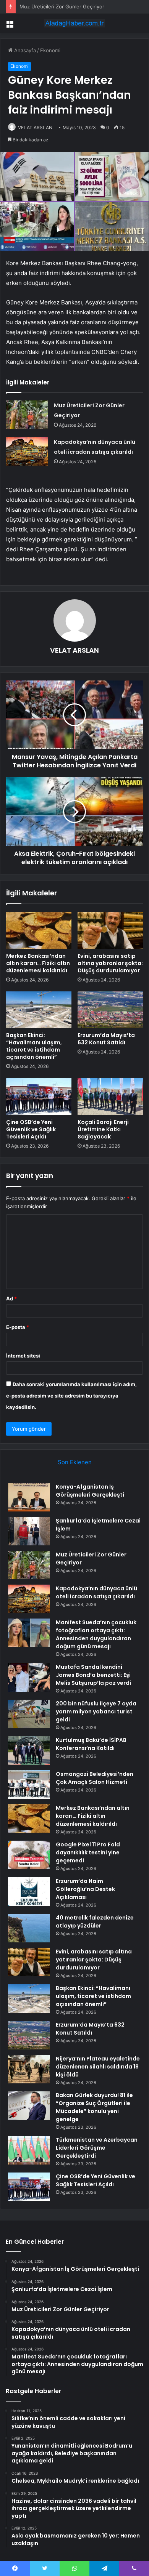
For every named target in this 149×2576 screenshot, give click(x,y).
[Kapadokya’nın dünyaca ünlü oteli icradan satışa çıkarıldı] (27, 451)
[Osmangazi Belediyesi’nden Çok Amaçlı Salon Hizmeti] (29, 1784)
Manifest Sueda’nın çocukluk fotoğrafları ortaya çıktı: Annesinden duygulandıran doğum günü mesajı (96, 1634)
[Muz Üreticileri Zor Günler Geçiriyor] (27, 415)
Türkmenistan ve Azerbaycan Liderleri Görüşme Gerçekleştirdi (97, 2148)
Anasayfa (24, 50)
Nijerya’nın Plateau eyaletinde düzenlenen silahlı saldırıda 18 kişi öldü (98, 2067)
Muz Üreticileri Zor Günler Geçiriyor (62, 6)
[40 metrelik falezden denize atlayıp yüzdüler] (29, 1928)
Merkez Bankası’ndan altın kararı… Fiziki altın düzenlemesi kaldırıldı (38, 963)
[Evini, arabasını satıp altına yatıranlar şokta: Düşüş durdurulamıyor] (110, 930)
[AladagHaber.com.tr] (74, 23)
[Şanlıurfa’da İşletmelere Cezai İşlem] (29, 1531)
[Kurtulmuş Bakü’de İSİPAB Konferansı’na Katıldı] (29, 1751)
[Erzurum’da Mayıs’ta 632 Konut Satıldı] (110, 1010)
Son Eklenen (75, 1462)
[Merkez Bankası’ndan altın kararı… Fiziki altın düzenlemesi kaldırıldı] (39, 930)
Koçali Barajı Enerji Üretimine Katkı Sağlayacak (103, 1129)
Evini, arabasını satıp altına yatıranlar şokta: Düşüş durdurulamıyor (110, 963)
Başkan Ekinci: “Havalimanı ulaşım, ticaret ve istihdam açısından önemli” (34, 1046)
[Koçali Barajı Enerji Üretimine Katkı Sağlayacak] (110, 1096)
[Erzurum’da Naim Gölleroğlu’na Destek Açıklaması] (29, 1892)
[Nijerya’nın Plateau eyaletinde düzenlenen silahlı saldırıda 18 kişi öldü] (29, 2069)
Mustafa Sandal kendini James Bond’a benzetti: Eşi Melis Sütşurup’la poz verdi (93, 1675)
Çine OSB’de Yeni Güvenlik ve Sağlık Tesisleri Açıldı (31, 1129)
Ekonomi (50, 50)
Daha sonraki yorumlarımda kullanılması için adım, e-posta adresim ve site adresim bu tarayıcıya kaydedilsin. (71, 1396)
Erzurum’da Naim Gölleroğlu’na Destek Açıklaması (85, 1889)
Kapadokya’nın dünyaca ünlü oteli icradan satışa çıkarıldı (96, 1592)
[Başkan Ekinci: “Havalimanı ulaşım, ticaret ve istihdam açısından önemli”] (39, 1010)
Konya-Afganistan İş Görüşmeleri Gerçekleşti (90, 1491)
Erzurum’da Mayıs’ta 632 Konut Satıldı (106, 1039)
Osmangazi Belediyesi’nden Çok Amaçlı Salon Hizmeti (95, 1778)
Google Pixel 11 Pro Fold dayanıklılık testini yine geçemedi (88, 1852)
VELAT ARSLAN (35, 127)
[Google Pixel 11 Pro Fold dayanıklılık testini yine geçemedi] (29, 1855)
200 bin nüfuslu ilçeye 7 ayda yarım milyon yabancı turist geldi (96, 1711)
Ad (11, 1298)
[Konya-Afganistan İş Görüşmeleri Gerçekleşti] (29, 1497)
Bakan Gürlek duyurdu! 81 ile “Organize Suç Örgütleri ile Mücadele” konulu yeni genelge (94, 2107)
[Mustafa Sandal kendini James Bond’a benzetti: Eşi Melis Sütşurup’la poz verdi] (29, 1677)
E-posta (18, 1327)
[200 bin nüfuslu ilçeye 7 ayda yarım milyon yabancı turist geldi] (29, 1714)
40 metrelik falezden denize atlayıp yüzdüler (95, 1922)
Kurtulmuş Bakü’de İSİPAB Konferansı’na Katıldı (91, 1744)
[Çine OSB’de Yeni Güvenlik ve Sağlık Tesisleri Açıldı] (39, 1096)
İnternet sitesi (23, 1356)
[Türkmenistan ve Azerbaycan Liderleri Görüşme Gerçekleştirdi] (29, 2150)
